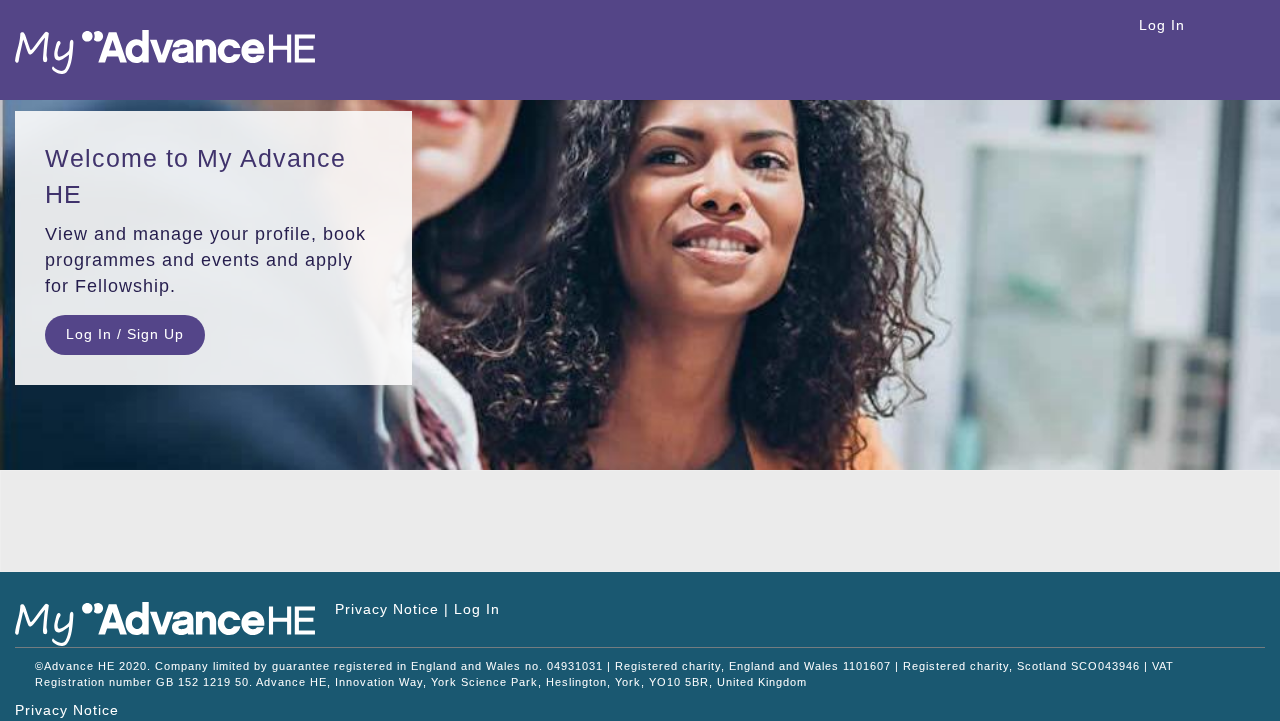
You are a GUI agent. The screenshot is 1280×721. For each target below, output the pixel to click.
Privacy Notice (387, 609)
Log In (1162, 25)
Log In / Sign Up (125, 334)
